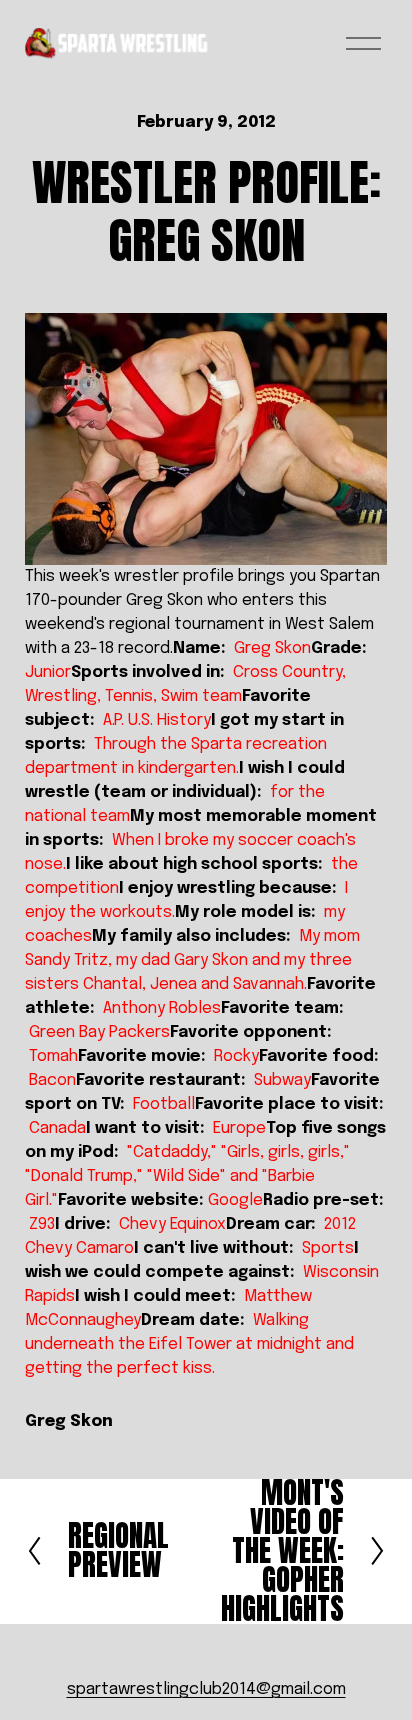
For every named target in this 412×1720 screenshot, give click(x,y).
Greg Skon (69, 1421)
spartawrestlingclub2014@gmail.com (206, 1689)
